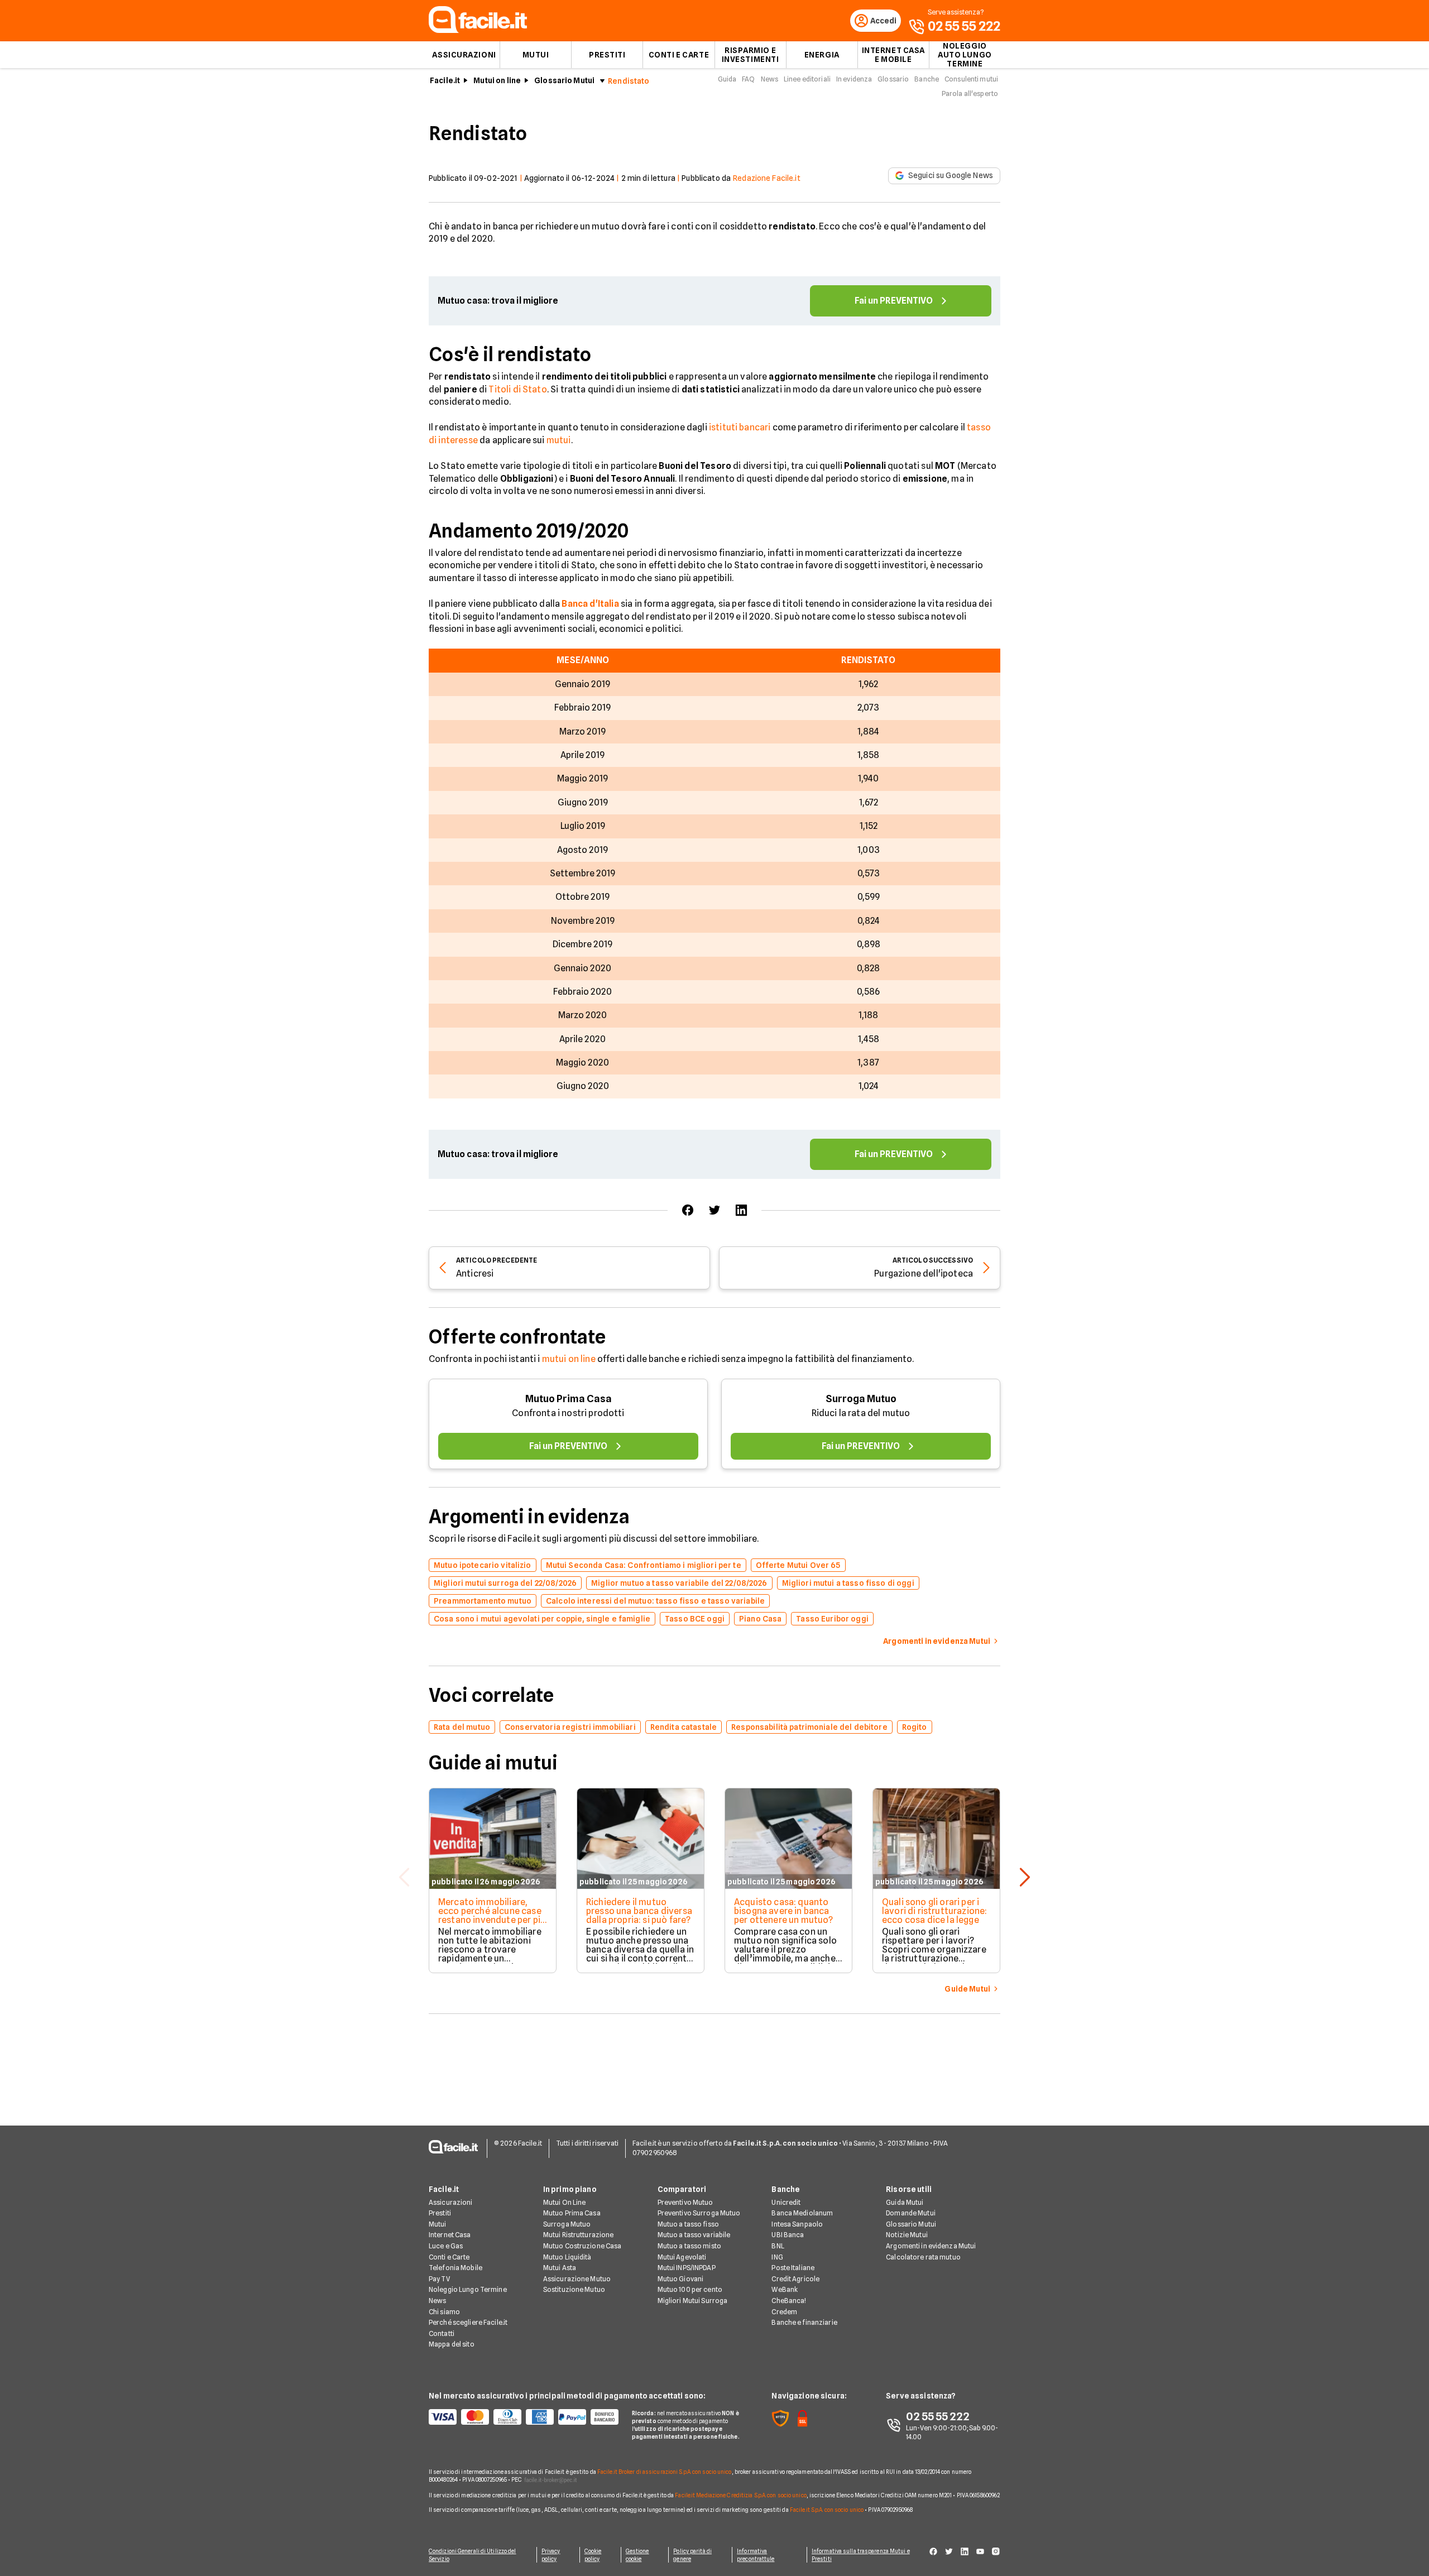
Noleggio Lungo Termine (468, 2289)
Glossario (893, 79)
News (769, 79)
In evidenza (854, 79)
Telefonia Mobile (455, 2268)
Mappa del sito (452, 2344)
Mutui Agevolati (682, 2257)
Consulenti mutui (971, 79)
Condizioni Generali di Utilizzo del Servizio (473, 2555)
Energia (822, 55)
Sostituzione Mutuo (574, 2289)
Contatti (442, 2333)
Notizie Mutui (907, 2235)
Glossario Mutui (564, 80)
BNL (778, 2246)
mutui (559, 440)
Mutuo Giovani (681, 2279)
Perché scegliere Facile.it (468, 2322)
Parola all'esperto (970, 93)
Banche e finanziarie (804, 2322)
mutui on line (569, 1359)
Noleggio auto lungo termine (965, 55)
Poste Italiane (793, 2268)
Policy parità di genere (692, 2555)
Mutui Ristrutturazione (579, 2235)
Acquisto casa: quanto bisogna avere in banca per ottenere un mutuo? (784, 1911)
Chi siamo (444, 2312)
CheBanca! (789, 2301)
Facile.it (445, 80)
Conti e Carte (679, 55)
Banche (927, 79)
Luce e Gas (446, 2246)
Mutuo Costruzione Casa (582, 2246)
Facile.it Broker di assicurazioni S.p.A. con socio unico (665, 2472)
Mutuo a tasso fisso (688, 2224)
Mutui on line (497, 80)
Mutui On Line (565, 2202)
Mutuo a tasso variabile (694, 2235)
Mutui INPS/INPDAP (687, 2268)
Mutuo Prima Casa (569, 1399)
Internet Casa (450, 2235)
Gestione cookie (637, 2555)
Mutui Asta (560, 2268)
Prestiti (607, 55)
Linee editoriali (807, 79)
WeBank (785, 2289)
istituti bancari (740, 427)
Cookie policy (593, 2555)
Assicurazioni (464, 55)
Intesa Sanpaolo (797, 2224)
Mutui (536, 55)
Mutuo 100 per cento (690, 2289)
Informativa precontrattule (756, 2555)
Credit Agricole (795, 2279)
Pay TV (439, 2279)
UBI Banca (788, 2235)
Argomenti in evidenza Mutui (931, 2246)
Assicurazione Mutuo (577, 2279)
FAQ (748, 79)
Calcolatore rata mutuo (923, 2257)
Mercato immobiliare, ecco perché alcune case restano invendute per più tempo (492, 1915)
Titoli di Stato (517, 389)
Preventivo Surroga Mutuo (699, 2213)
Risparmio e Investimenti (751, 55)
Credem (784, 2312)
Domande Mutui (911, 2213)
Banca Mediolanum (802, 2213)
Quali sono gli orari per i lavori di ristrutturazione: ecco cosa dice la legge (934, 1911)
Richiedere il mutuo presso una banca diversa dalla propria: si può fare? (639, 1911)
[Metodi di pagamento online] (524, 2417)
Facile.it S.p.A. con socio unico (827, 2510)
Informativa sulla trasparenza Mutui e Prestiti (861, 2555)
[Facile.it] (478, 30)
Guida (727, 79)
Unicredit (786, 2202)
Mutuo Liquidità (567, 2257)
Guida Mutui (905, 2202)
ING (777, 2257)
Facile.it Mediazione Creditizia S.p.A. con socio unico (740, 2495)
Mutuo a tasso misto (689, 2246)
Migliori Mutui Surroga (693, 2301)
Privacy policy (551, 2555)
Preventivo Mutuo (685, 2202)
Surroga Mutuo (861, 1399)
